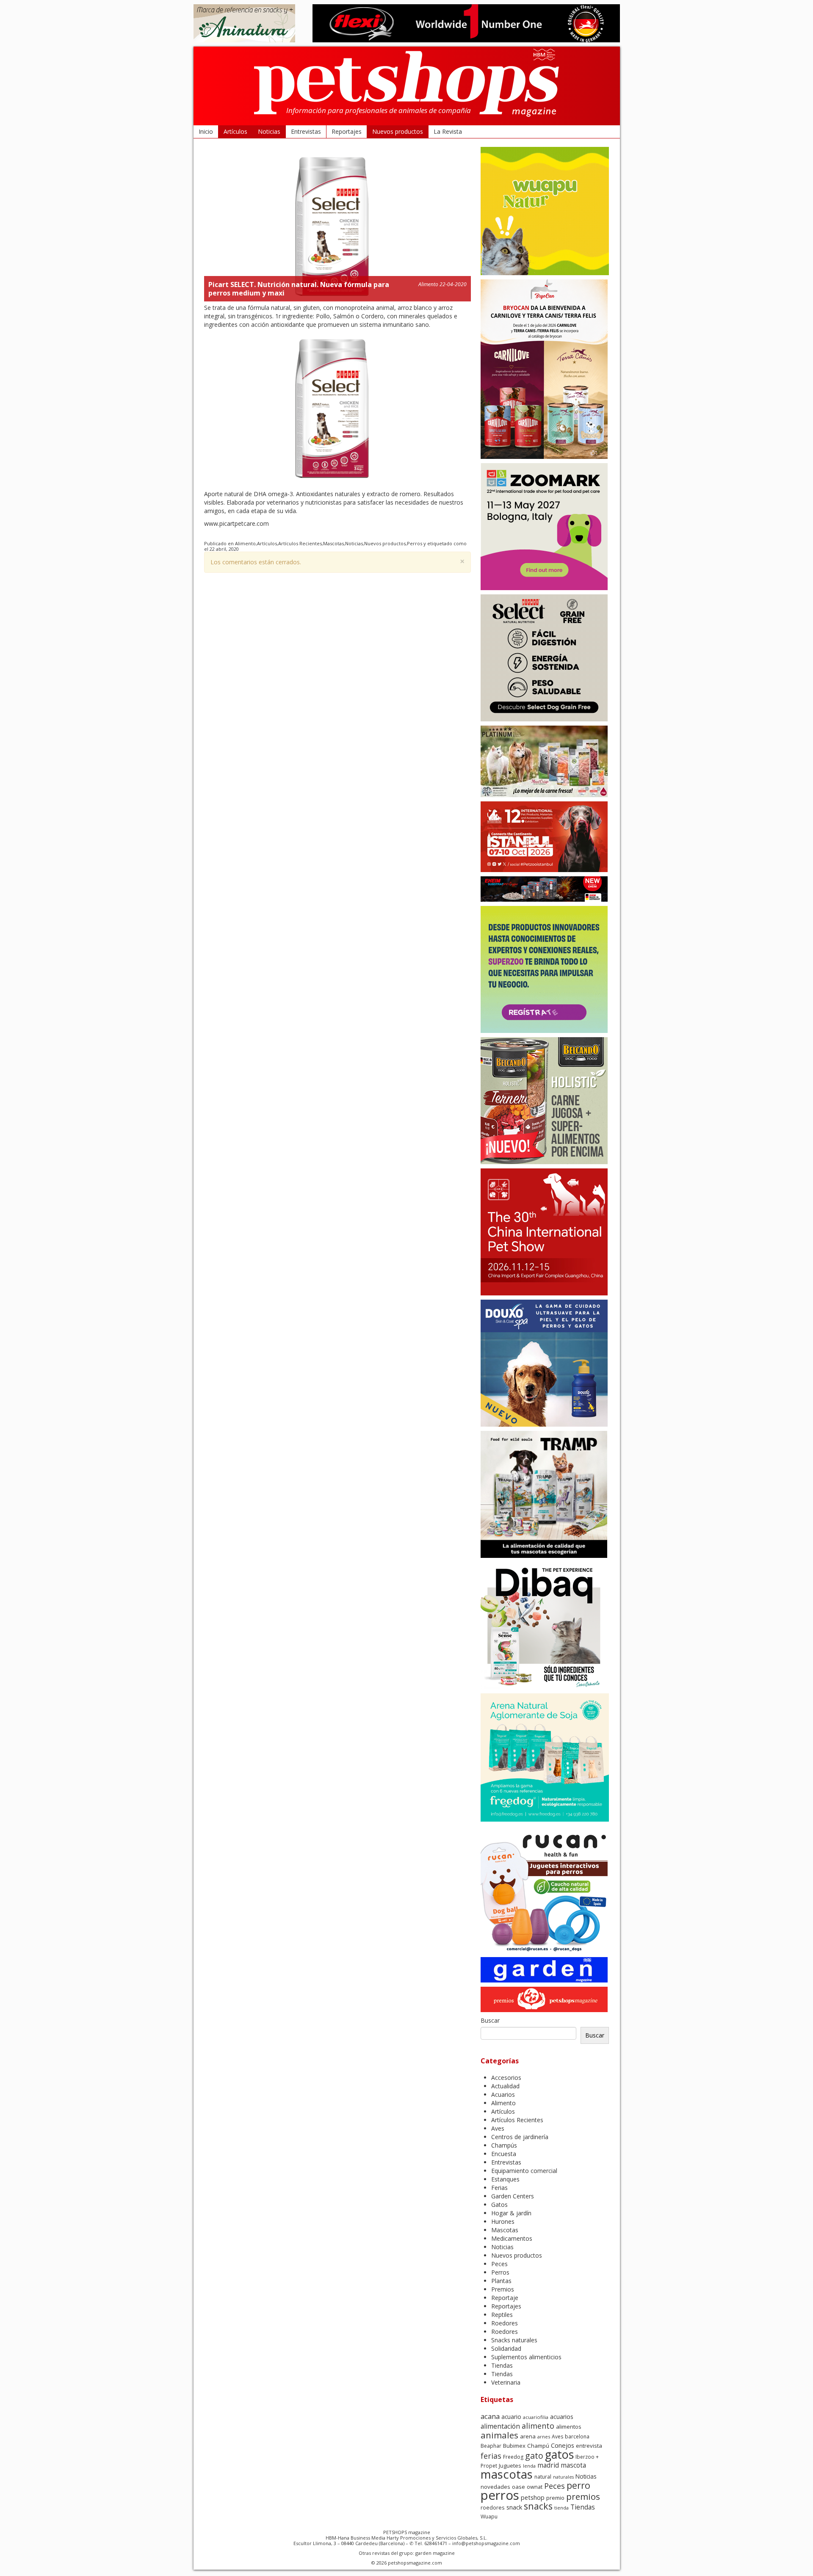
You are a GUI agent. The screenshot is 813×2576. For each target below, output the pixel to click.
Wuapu (489, 2517)
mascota (573, 2465)
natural (543, 2477)
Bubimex (514, 2446)
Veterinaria (506, 2382)
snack (514, 2507)
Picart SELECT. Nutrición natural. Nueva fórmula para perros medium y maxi (299, 289)
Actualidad (505, 2086)
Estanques (505, 2179)
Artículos (235, 131)
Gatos (499, 2205)
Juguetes (510, 2466)
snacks (538, 2506)
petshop (533, 2497)
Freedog (513, 2457)
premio (555, 2498)
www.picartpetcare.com (236, 523)
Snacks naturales (514, 2340)
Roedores (505, 2323)
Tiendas (502, 2365)
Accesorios (506, 2078)
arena (528, 2436)
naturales (563, 2477)
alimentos (569, 2427)
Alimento (428, 284)
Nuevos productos (398, 131)
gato (534, 2456)
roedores (493, 2507)
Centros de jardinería (520, 2137)
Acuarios (503, 2094)
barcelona (577, 2437)
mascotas (507, 2474)
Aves (498, 2128)
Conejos (563, 2445)
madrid (548, 2465)
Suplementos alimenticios (526, 2357)
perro (578, 2485)
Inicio (206, 131)
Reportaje (505, 2298)
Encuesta (504, 2154)
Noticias (269, 131)
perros (500, 2495)
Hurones (503, 2221)
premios (583, 2496)
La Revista (448, 131)
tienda (561, 2508)
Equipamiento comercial (524, 2171)
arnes (544, 2437)
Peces (499, 2264)
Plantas (501, 2281)
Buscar (490, 2020)
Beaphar (491, 2446)
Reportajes (347, 131)
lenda (529, 2466)
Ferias (499, 2188)
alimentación (500, 2426)
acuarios (562, 2417)
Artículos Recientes (300, 543)
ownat (535, 2487)
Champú (538, 2446)
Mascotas (333, 543)
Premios (503, 2289)
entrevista (589, 2446)
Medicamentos (512, 2238)
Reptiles (502, 2315)
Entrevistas (306, 131)
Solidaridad (506, 2348)
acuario (511, 2417)
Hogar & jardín (511, 2213)
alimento (538, 2426)
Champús (504, 2145)
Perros (415, 543)
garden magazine (435, 2553)
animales (499, 2435)
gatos (559, 2454)
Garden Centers (513, 2196)
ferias (491, 2456)
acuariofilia (536, 2417)
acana (490, 2416)
